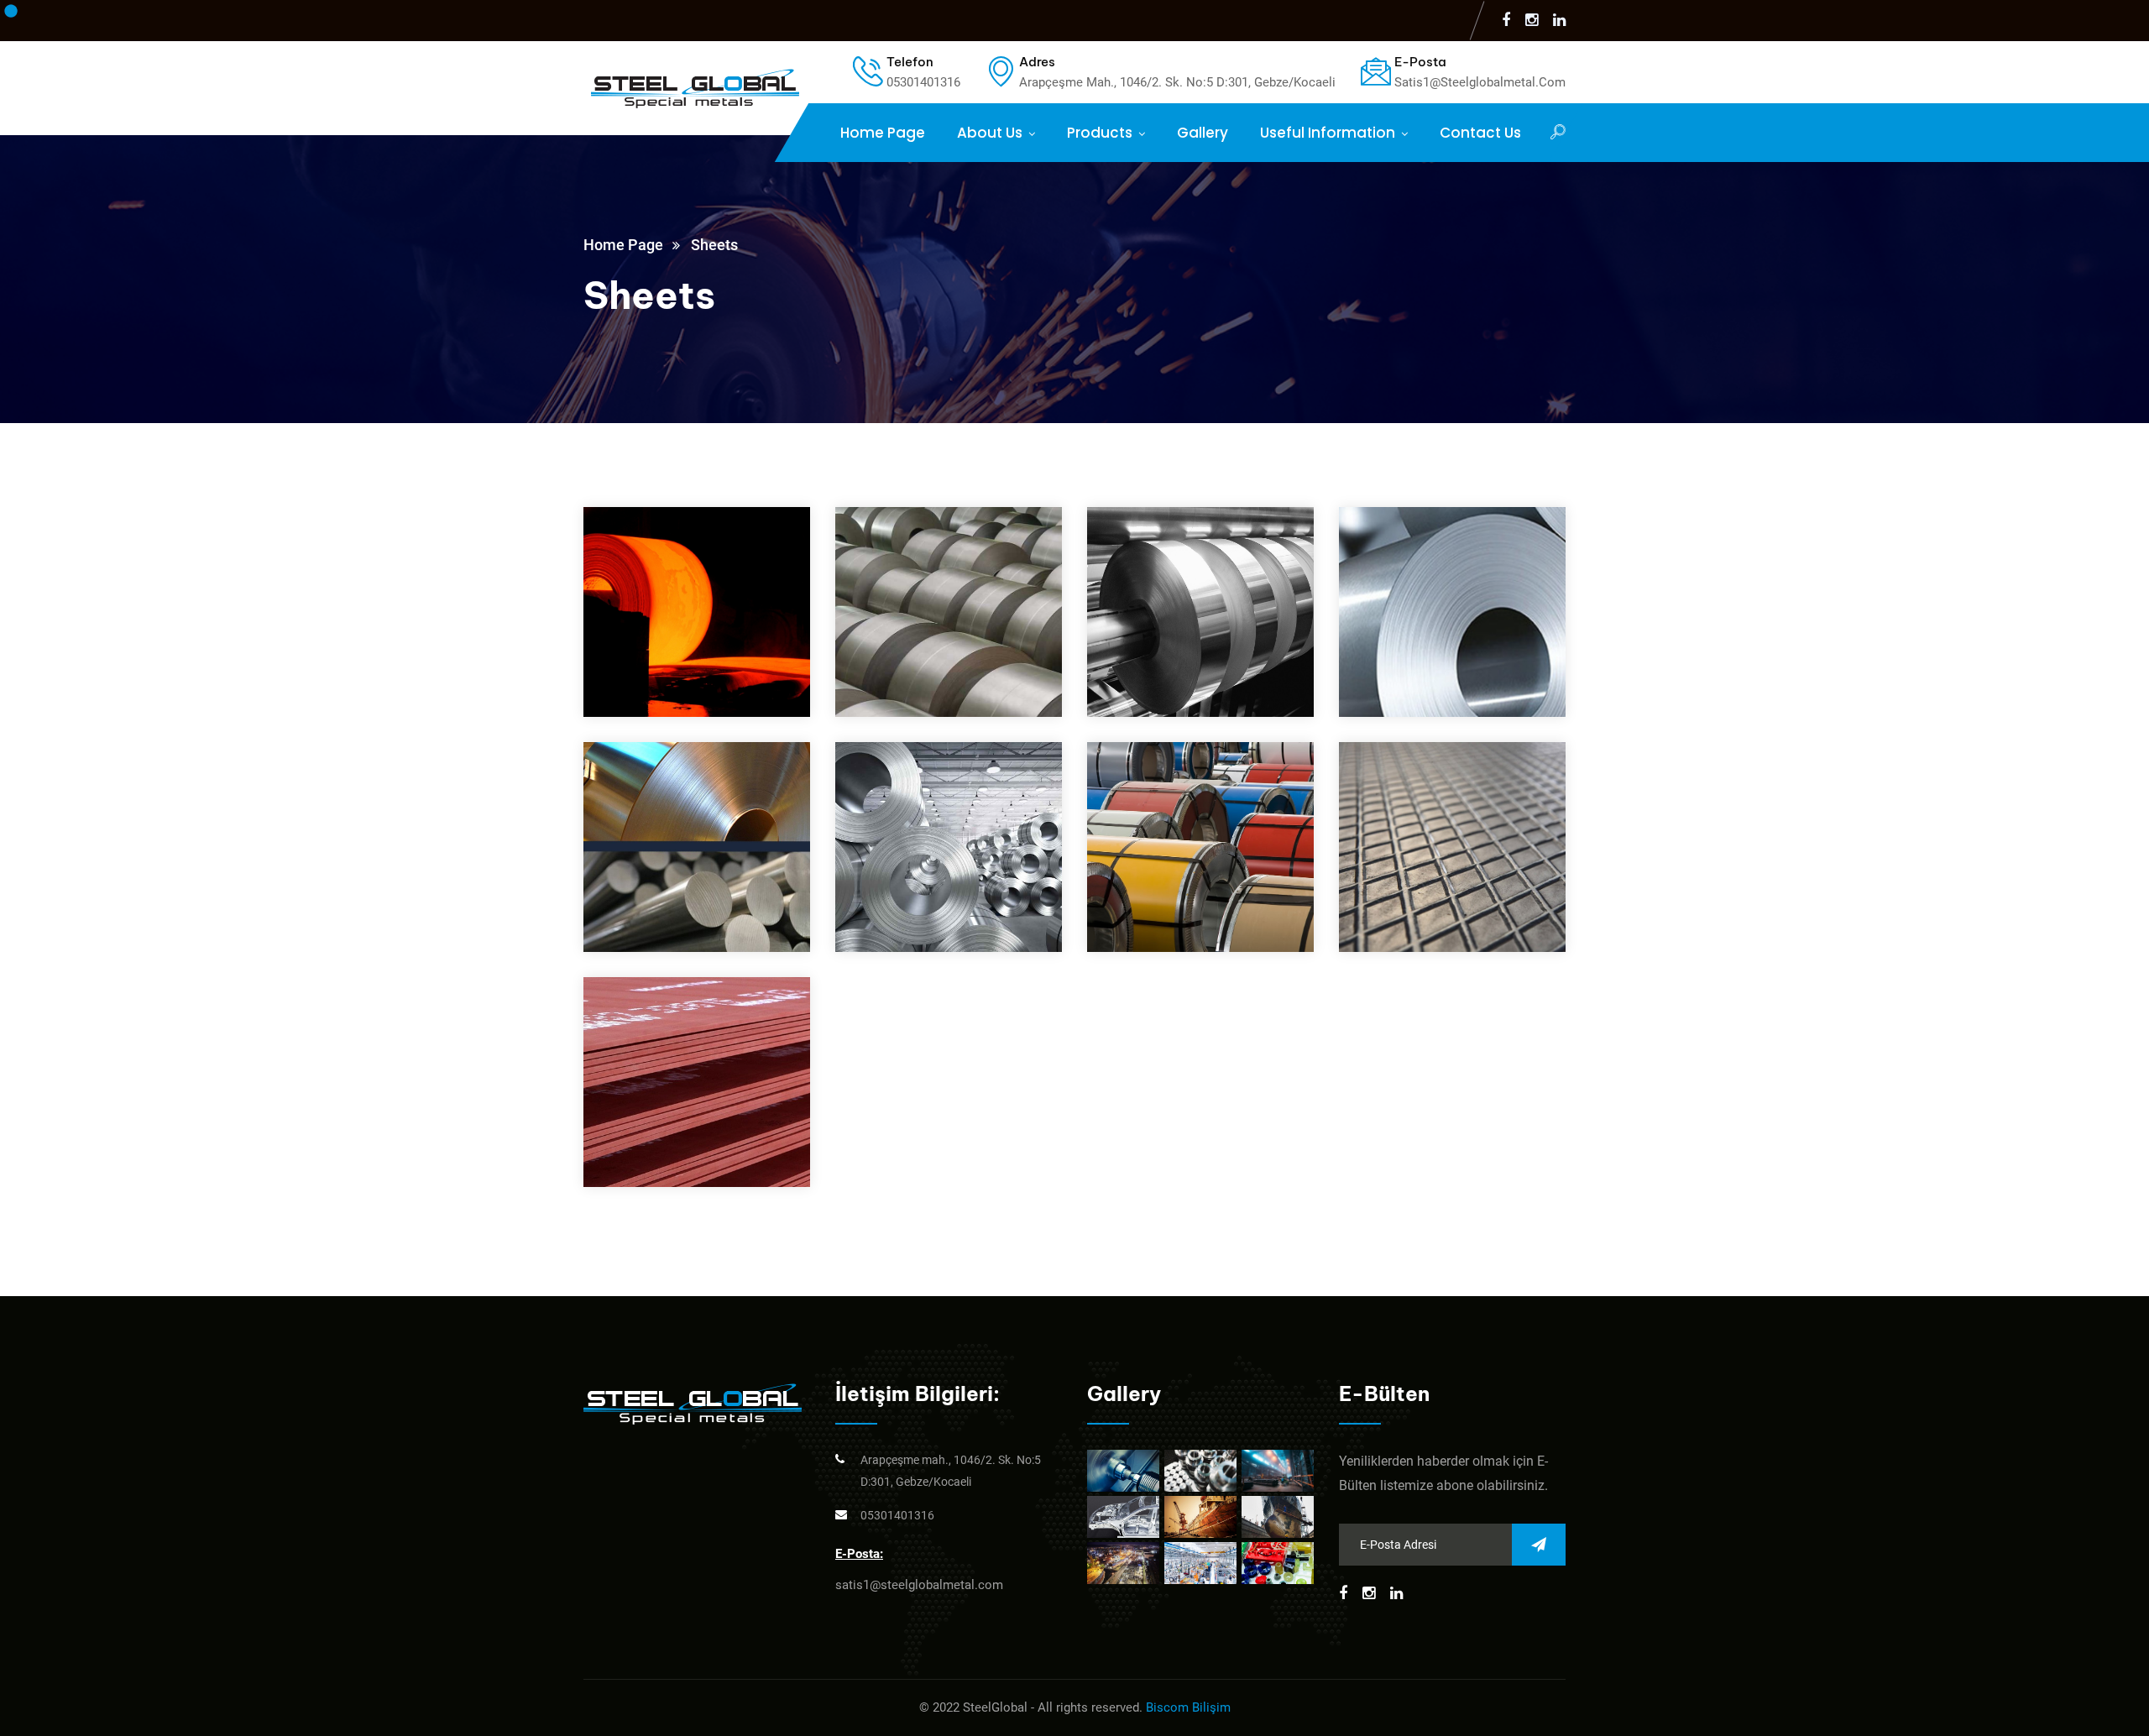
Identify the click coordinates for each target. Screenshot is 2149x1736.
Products (1100, 133)
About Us (990, 133)
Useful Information (1328, 133)
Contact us (1480, 133)
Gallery (1203, 133)
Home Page (883, 133)
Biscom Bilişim (1188, 1707)
